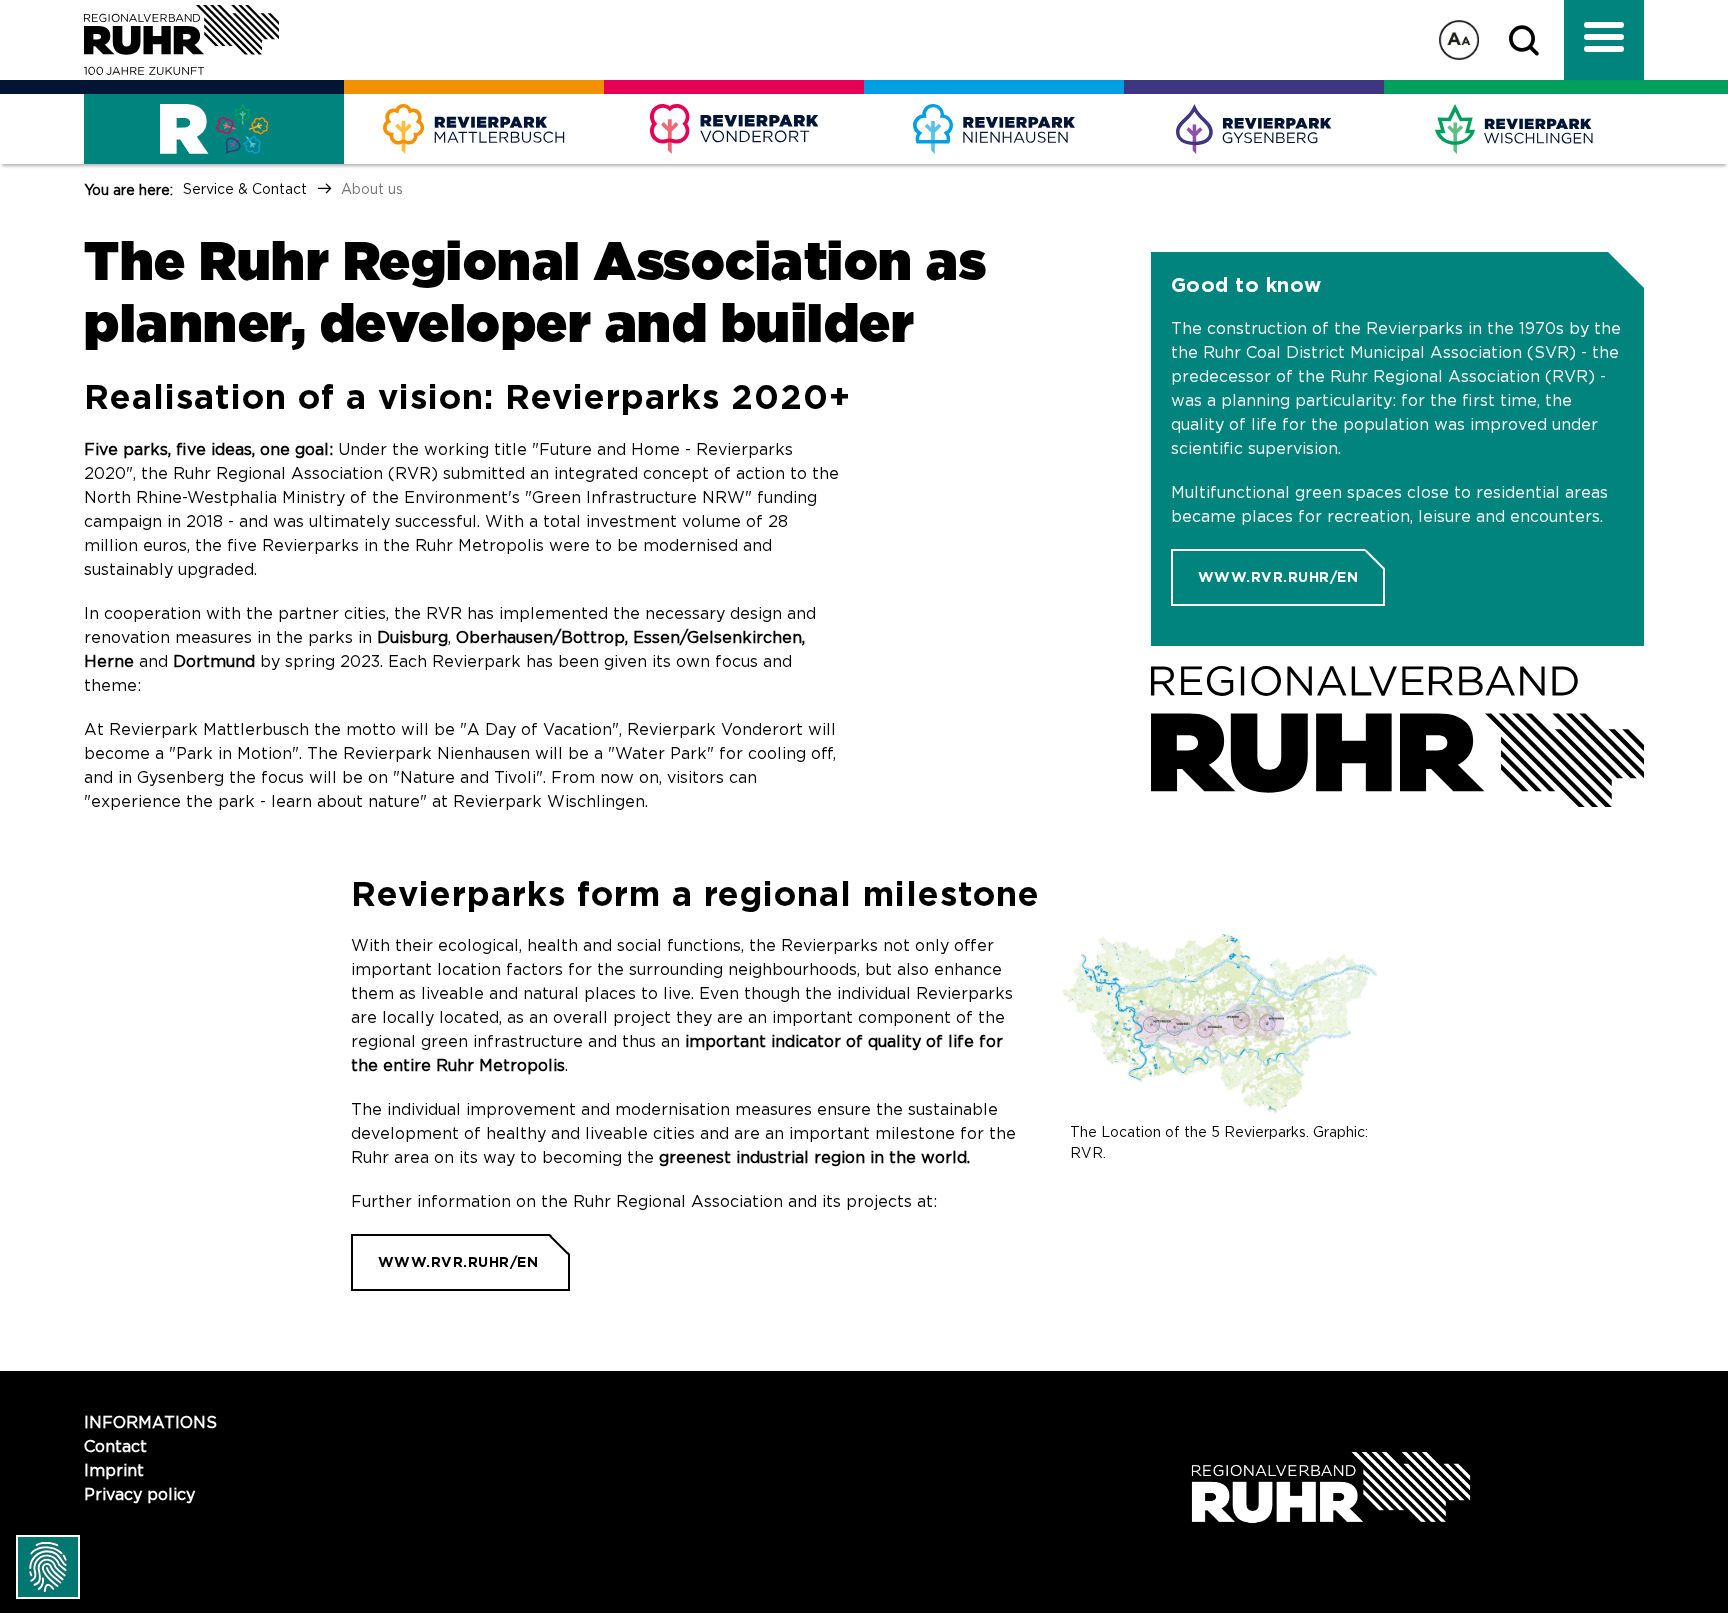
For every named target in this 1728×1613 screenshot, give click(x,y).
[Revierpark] (474, 129)
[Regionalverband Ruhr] (181, 40)
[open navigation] (1604, 40)
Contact (115, 1447)
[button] (1529, 40)
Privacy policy (139, 1495)
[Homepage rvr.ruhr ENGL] (1397, 736)
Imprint (114, 1471)
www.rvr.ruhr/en (1278, 577)
